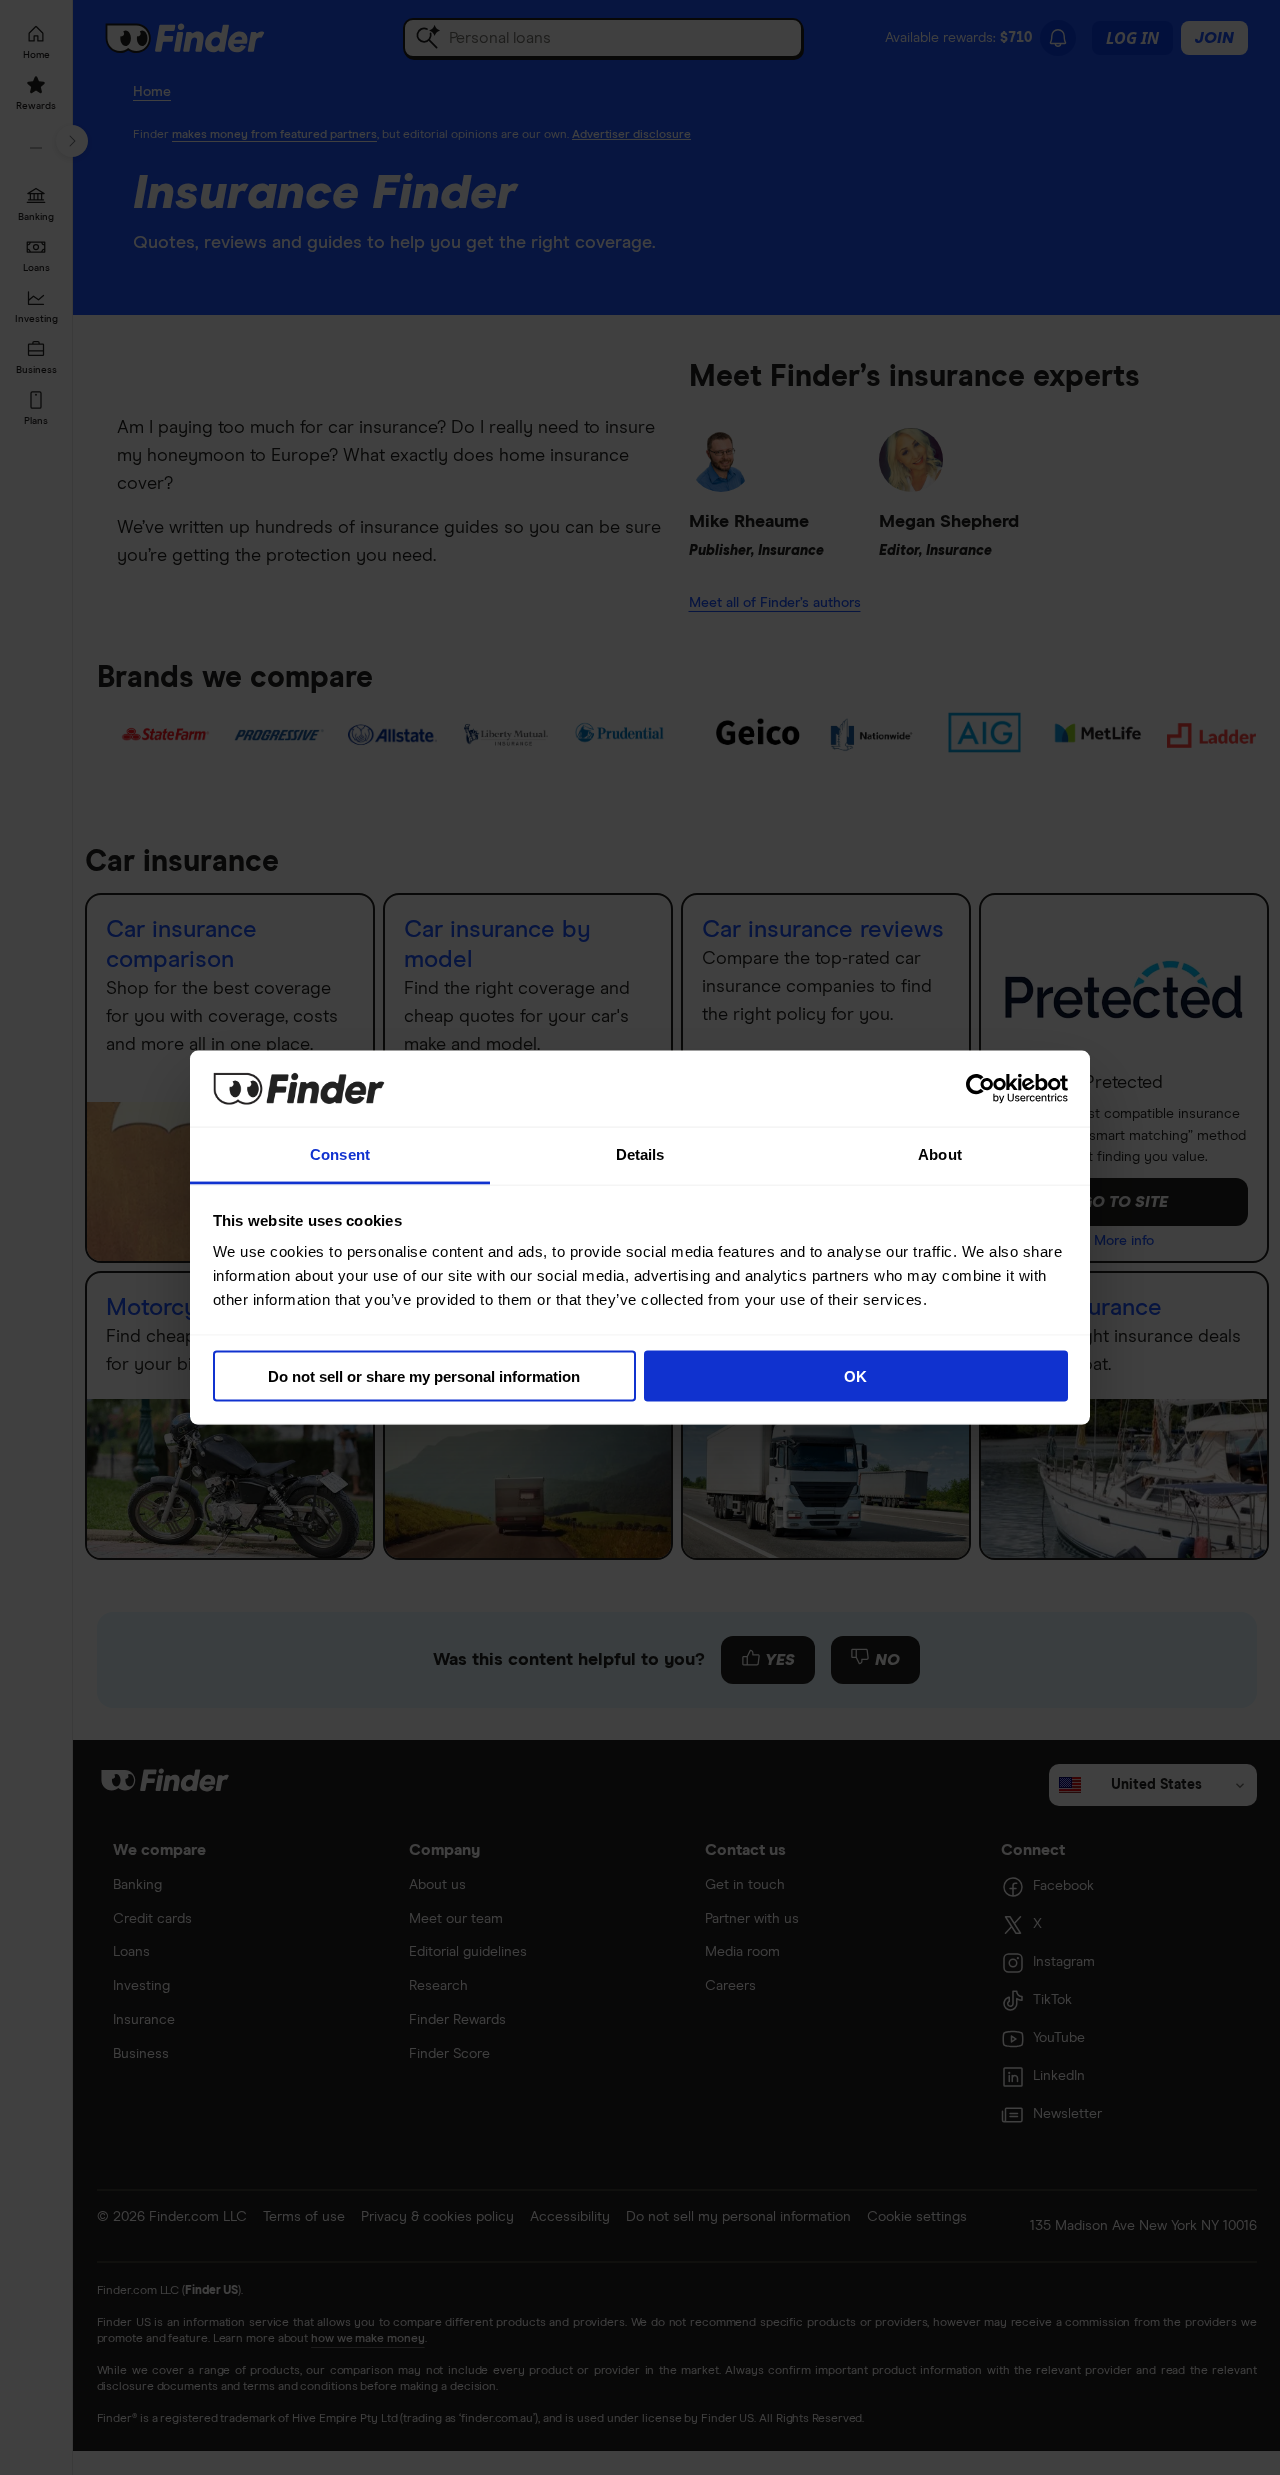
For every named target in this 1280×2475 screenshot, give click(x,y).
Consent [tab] (340, 1154)
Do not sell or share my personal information (424, 1375)
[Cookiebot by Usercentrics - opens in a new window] (980, 1088)
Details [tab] (640, 1154)
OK (855, 1375)
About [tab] (940, 1154)
